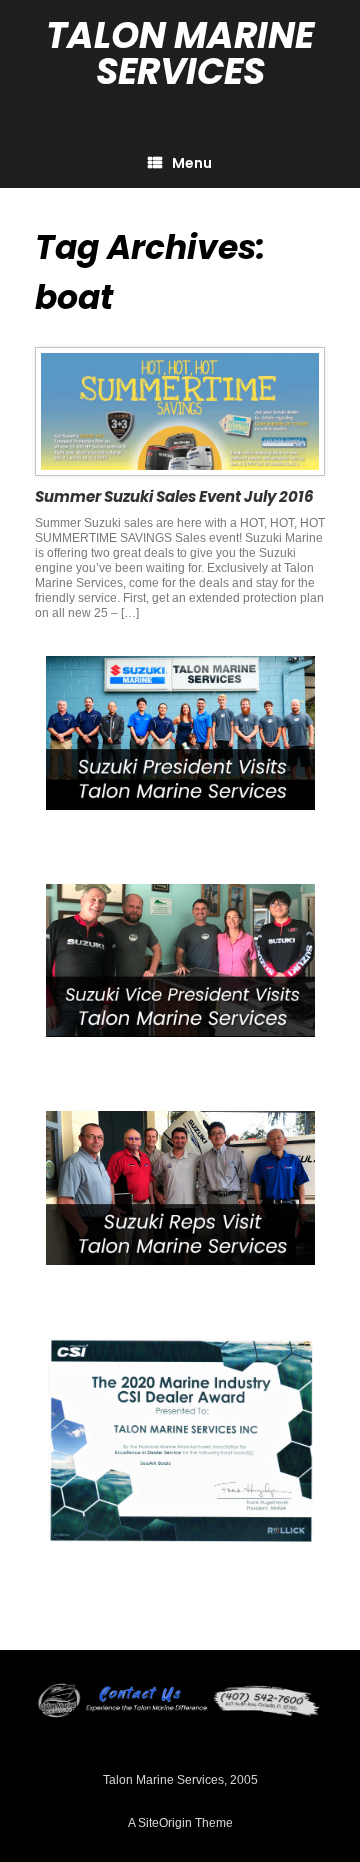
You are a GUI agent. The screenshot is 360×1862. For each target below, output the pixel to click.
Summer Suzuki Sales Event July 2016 (174, 496)
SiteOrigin (165, 1823)
